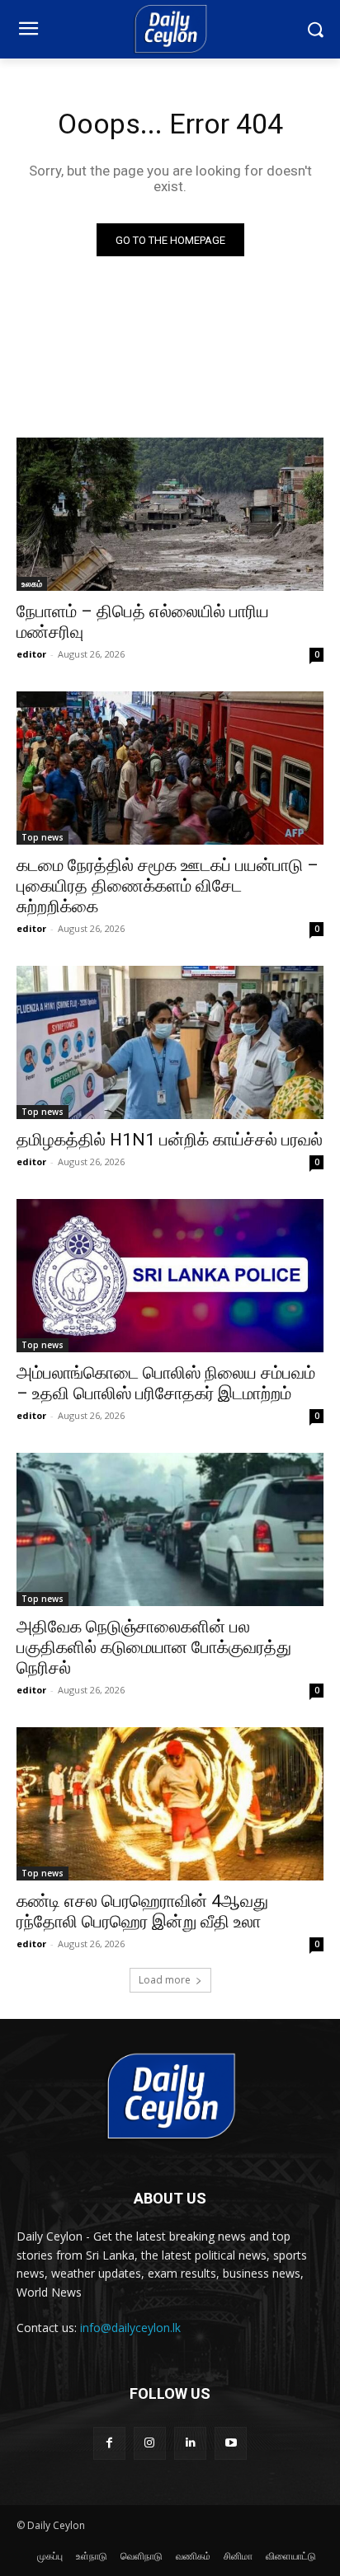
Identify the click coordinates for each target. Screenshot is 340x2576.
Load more (165, 1980)
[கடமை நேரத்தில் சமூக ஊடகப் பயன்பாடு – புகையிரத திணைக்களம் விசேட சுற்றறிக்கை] (170, 768)
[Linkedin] (190, 2443)
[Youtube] (231, 2443)
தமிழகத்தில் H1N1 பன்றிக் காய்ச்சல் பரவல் (170, 1140)
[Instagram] (150, 2443)
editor (31, 654)
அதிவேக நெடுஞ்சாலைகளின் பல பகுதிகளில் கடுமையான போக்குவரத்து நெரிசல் (154, 1647)
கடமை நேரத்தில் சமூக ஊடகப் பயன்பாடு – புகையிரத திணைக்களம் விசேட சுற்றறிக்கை (168, 886)
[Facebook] (109, 2443)
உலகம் (32, 583)
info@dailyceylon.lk (130, 2328)
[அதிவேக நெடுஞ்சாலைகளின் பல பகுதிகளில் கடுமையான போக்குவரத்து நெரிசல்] (170, 1529)
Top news (42, 837)
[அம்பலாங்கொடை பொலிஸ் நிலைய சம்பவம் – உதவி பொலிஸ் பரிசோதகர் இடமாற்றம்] (170, 1276)
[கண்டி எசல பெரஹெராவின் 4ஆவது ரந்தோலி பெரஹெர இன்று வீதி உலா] (170, 1804)
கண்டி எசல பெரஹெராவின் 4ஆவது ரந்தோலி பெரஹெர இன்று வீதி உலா (142, 1911)
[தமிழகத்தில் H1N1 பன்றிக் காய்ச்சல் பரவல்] (170, 1042)
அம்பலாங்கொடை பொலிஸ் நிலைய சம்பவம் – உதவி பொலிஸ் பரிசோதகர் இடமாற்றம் (166, 1383)
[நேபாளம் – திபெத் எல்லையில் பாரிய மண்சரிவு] (170, 514)
